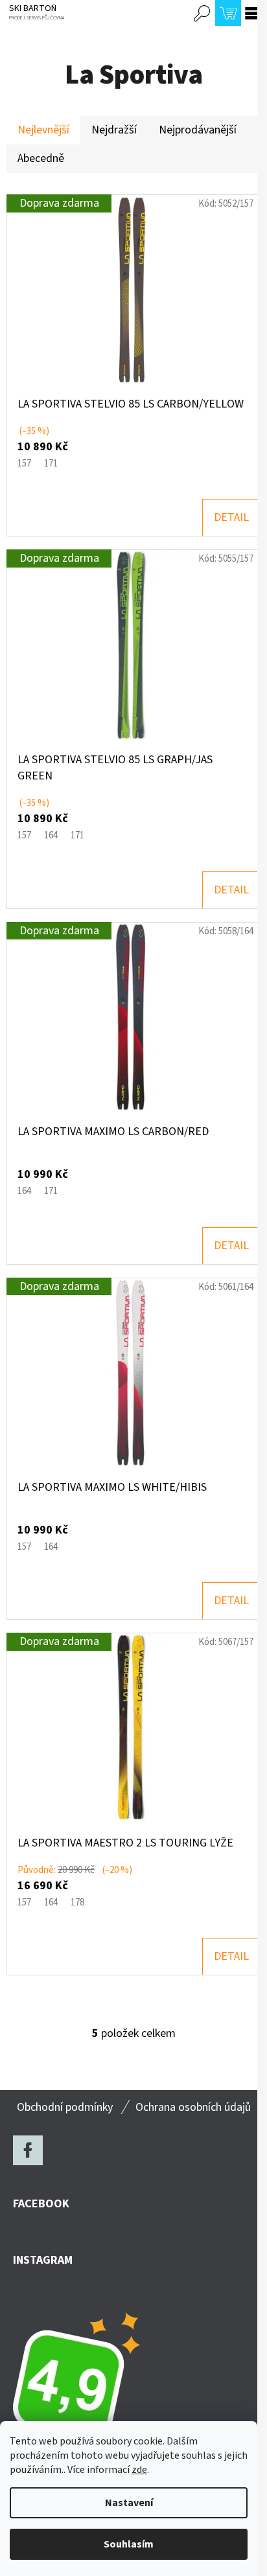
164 (51, 835)
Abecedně (41, 158)
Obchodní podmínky (65, 2107)
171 (51, 464)
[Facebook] (28, 2150)
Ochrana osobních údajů (193, 2107)
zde (139, 2470)
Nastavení (129, 2503)
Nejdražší (114, 130)
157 (24, 464)
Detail (231, 517)
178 (77, 1903)
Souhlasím (129, 2544)
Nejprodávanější (198, 130)
